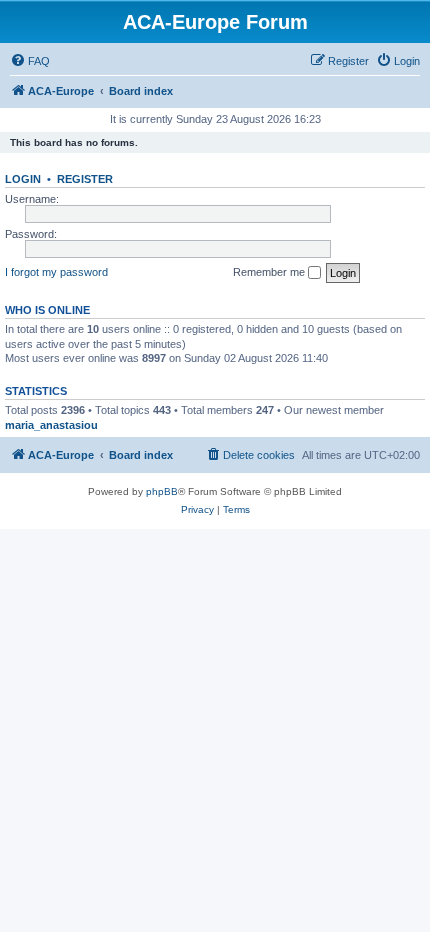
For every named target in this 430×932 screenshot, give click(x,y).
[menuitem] (30, 61)
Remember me (270, 272)
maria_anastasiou (51, 425)
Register (85, 179)
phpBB (162, 491)
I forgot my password (56, 272)
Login (23, 179)
